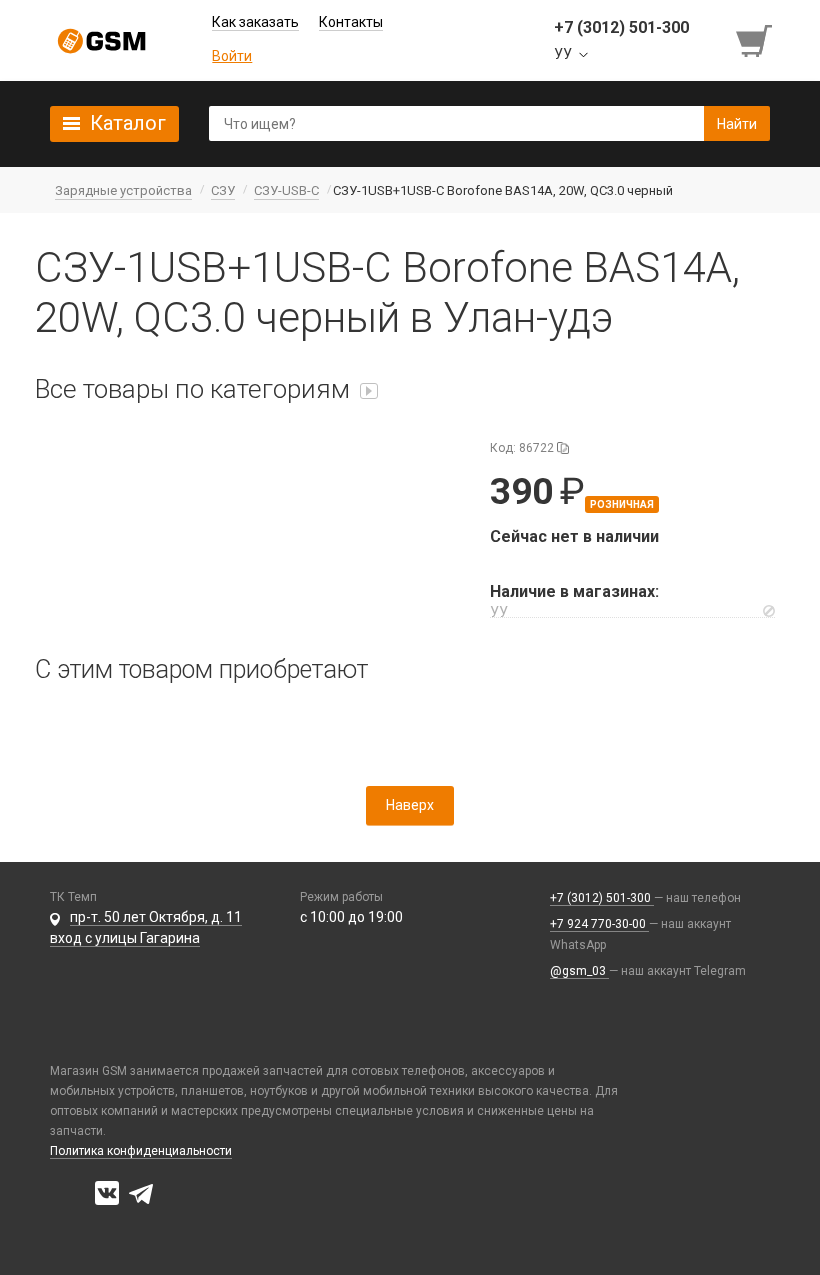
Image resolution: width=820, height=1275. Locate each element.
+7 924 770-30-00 (599, 924)
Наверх (410, 805)
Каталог (128, 123)
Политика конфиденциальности (141, 1151)
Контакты (351, 22)
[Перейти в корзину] (756, 41)
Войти (232, 56)
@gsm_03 (579, 971)
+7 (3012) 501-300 (602, 898)
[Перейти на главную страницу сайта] (101, 41)
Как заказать (255, 22)
